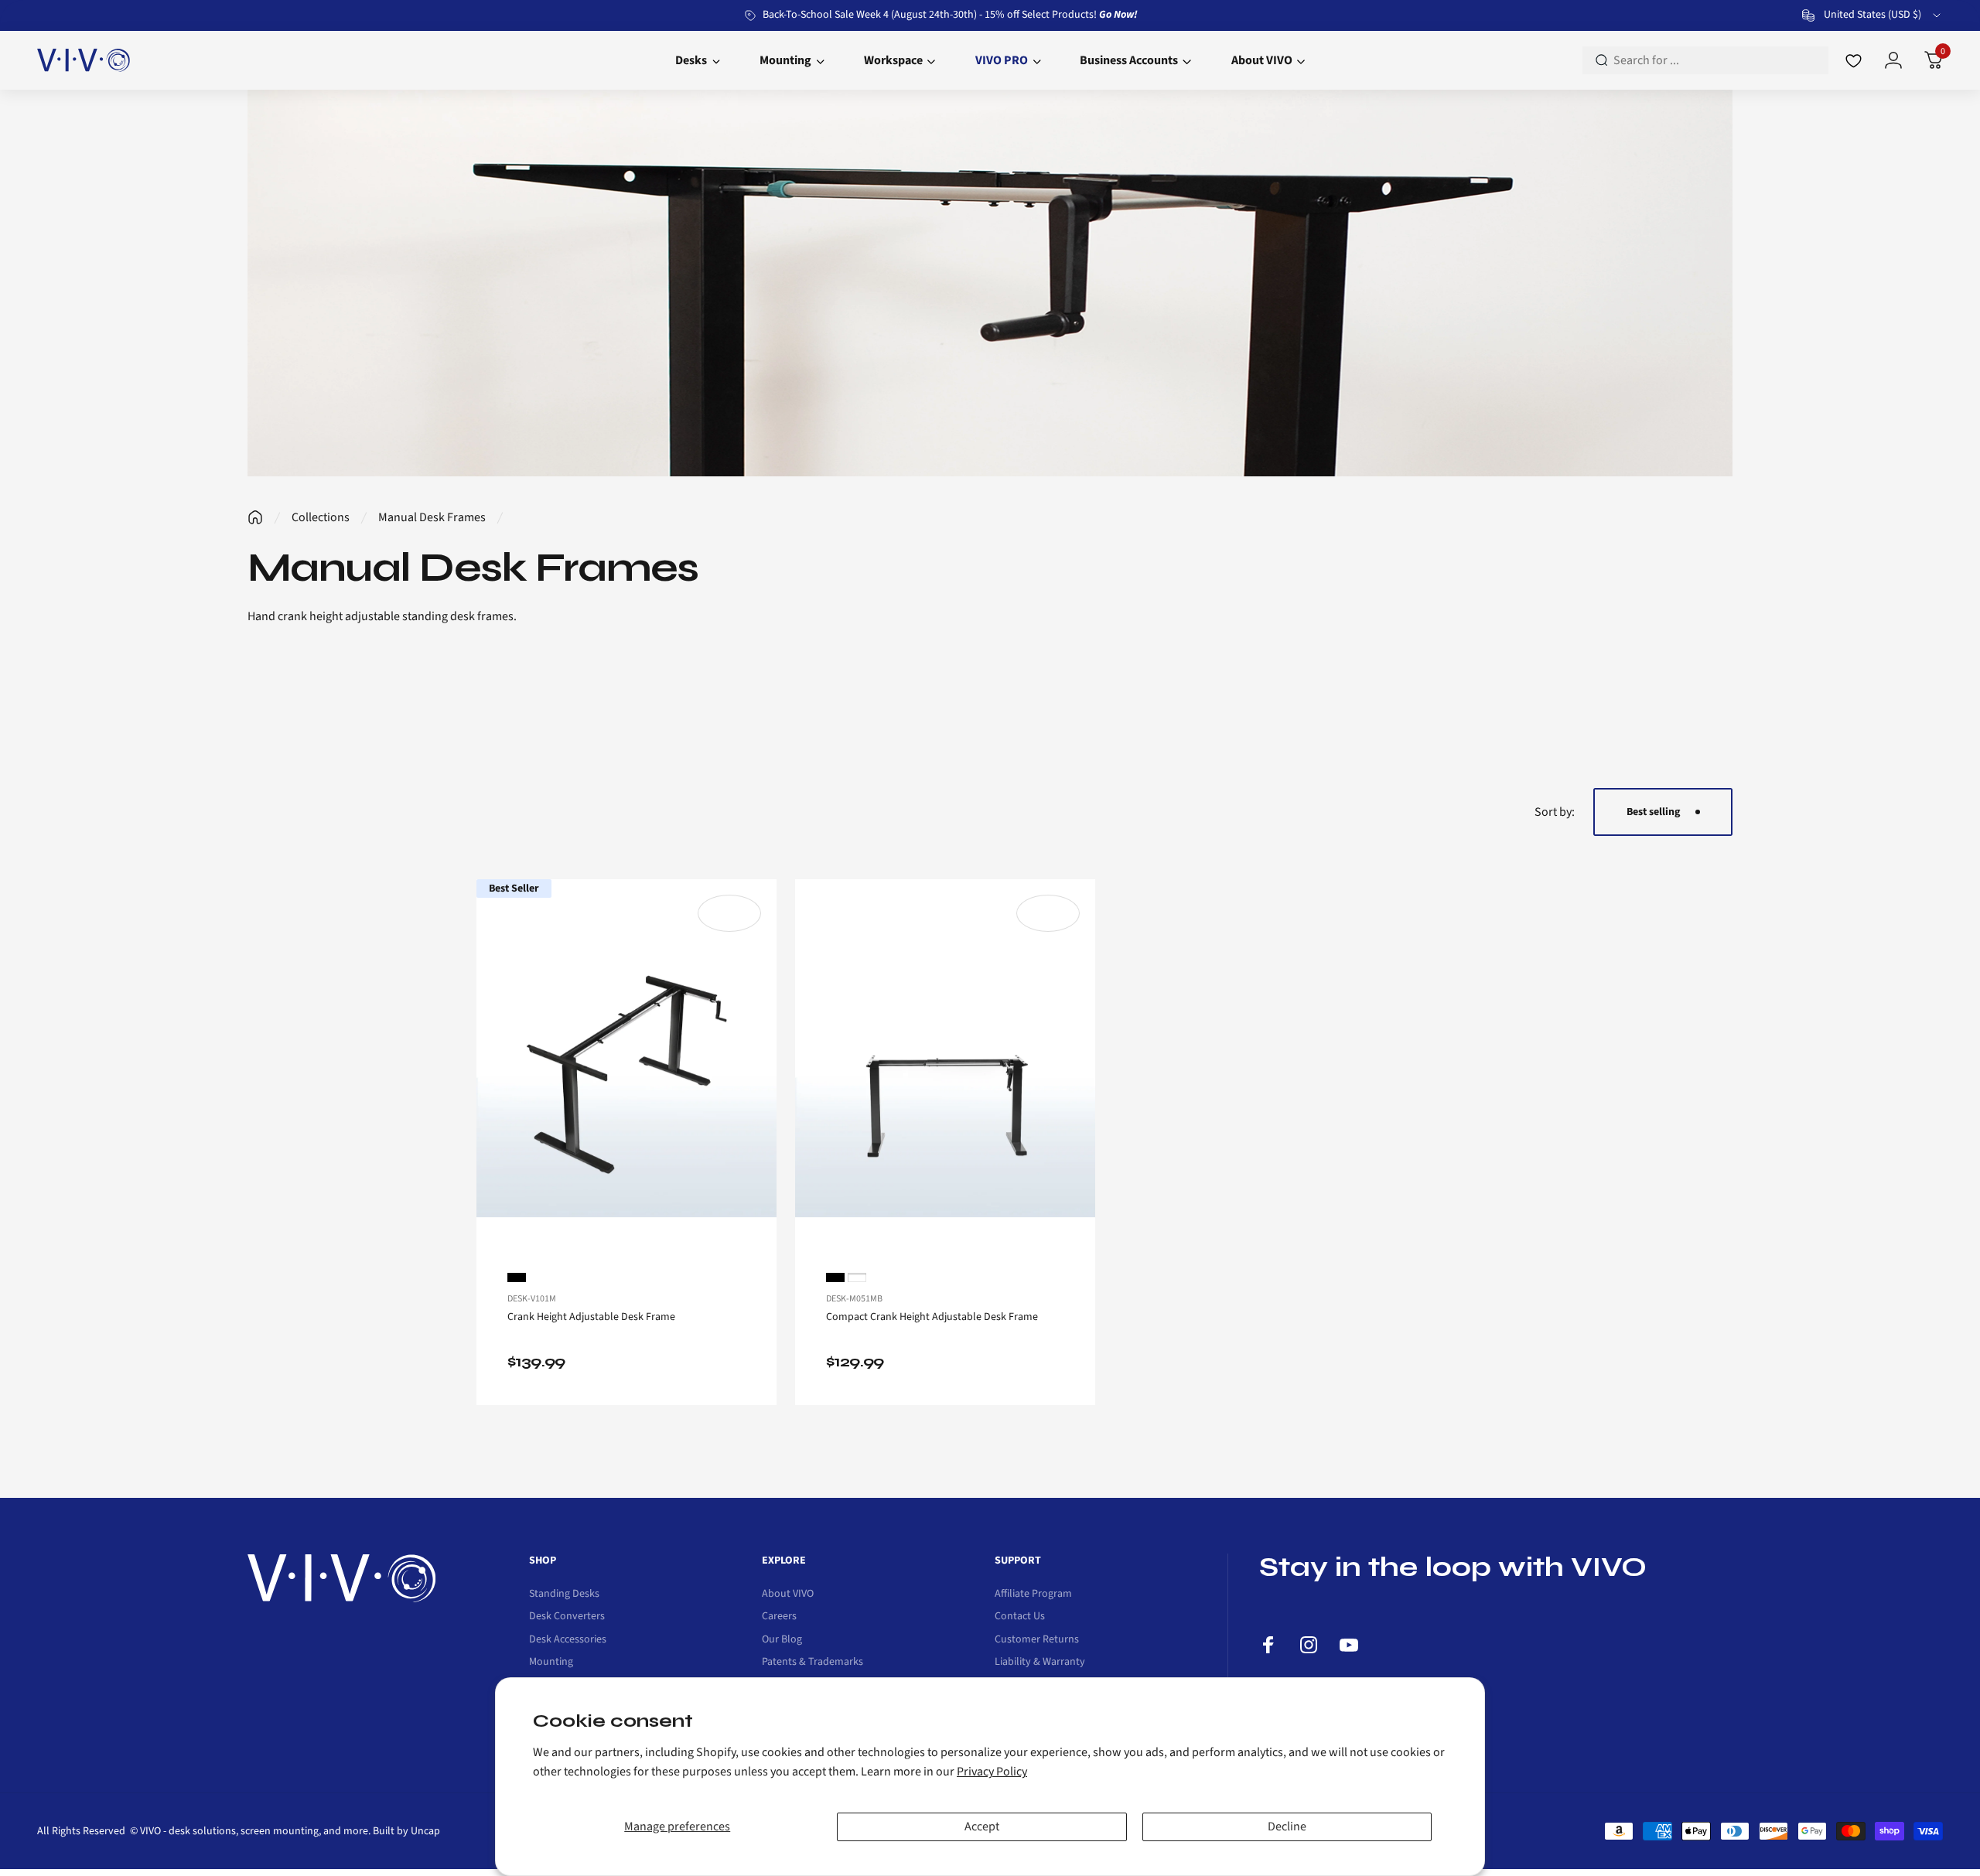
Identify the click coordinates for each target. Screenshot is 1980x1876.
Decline (1287, 1827)
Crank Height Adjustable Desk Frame (591, 1317)
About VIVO (788, 1595)
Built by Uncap (406, 1831)
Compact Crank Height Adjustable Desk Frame (932, 1317)
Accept (982, 1827)
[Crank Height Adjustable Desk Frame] (626, 1067)
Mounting (551, 1663)
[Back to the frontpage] (255, 517)
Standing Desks (564, 1595)
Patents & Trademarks (812, 1663)
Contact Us (1020, 1617)
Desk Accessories (568, 1640)
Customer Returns (1037, 1640)
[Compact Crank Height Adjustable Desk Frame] (945, 1067)
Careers (779, 1617)
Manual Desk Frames (432, 517)
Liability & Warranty (1040, 1663)
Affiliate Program (1033, 1595)
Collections (321, 517)
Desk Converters (567, 1617)
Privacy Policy (992, 1772)
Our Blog (782, 1640)
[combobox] (1872, 15)
